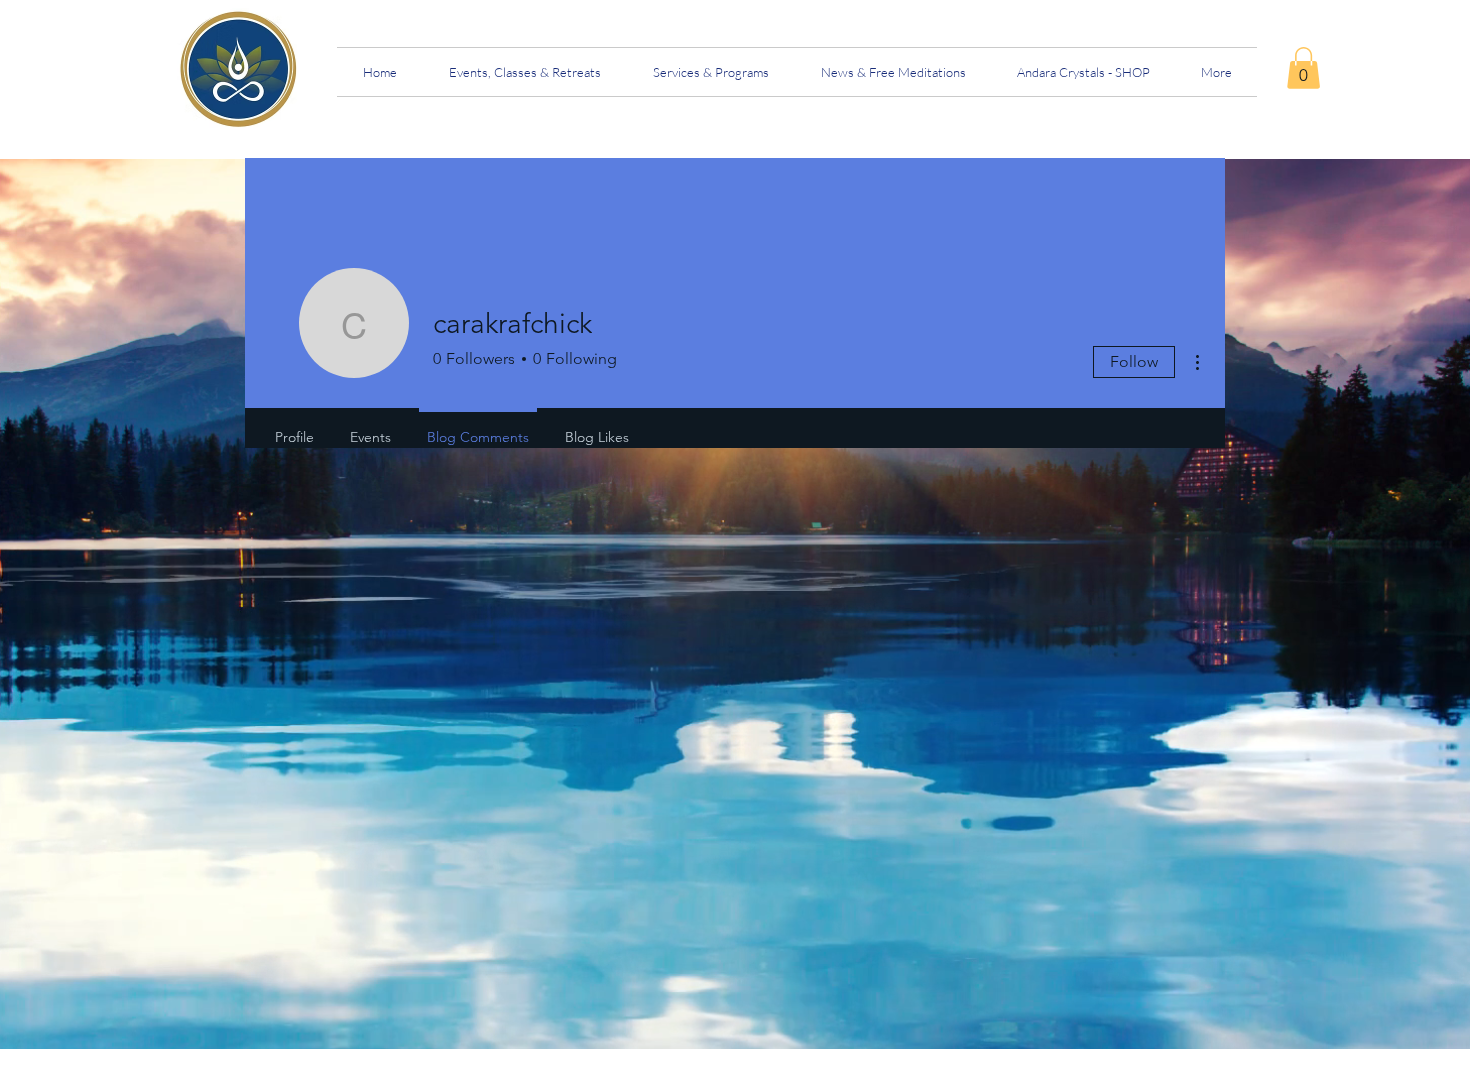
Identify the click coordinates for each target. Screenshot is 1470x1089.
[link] (1303, 68)
